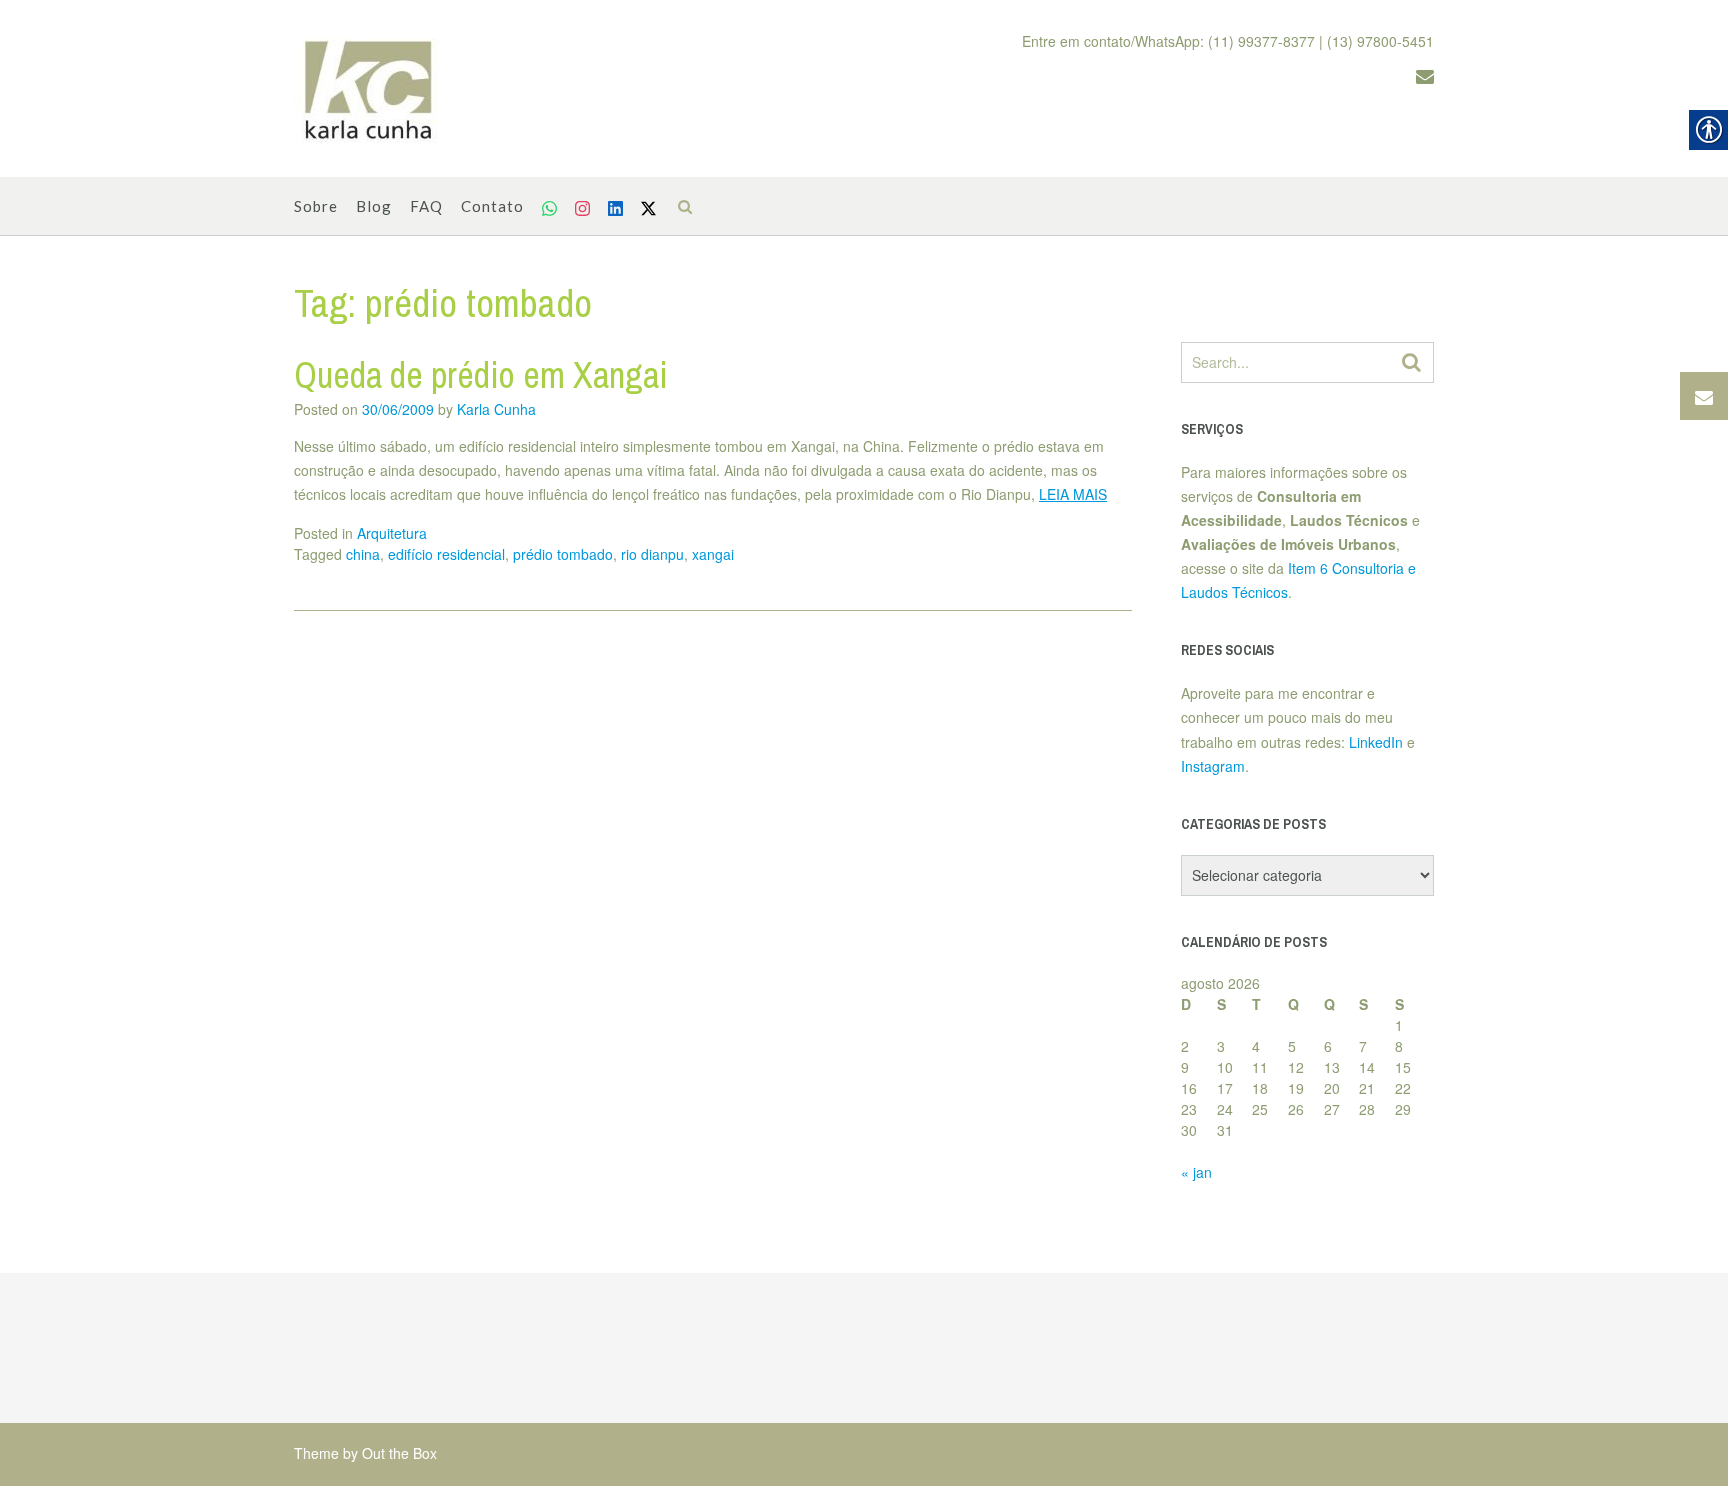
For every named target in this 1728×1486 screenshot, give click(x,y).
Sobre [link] (316, 206)
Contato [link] (492, 206)
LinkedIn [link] (1376, 742)
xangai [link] (713, 554)
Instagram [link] (1213, 766)
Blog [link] (374, 206)
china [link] (363, 554)
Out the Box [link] (399, 1453)
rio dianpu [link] (652, 554)
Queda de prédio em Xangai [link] (481, 375)
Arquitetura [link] (392, 533)
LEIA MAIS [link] (1073, 494)
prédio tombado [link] (563, 554)
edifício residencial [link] (446, 554)
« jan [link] (1196, 1172)
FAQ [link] (426, 206)
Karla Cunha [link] (496, 409)
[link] (369, 89)
